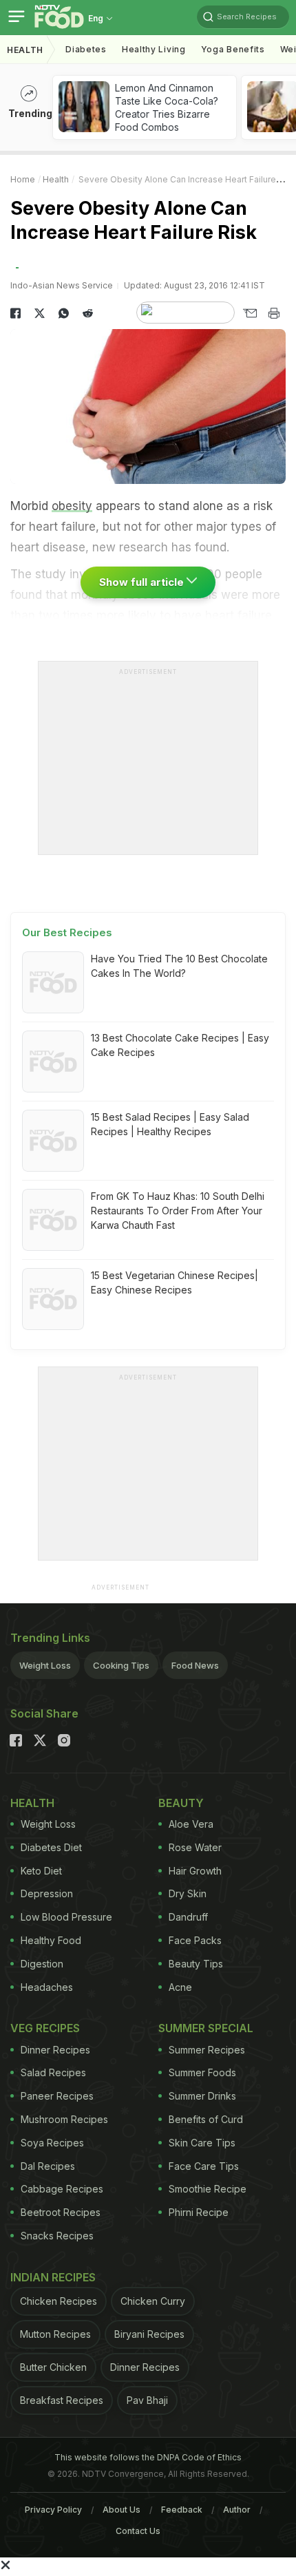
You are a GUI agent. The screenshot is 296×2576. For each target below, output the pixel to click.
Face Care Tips (204, 2166)
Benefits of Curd (206, 2119)
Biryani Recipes (149, 2334)
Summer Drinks (202, 2096)
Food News (195, 1665)
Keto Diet (41, 1871)
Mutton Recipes (55, 2334)
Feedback (182, 2510)
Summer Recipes (207, 2050)
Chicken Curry (153, 2301)
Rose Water (195, 1847)
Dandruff (188, 1917)
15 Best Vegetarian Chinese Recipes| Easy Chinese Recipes (175, 1282)
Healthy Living (154, 49)
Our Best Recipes (67, 932)
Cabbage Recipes (62, 2189)
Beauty (181, 1803)
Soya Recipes (52, 2143)
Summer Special (206, 2028)
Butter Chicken (53, 2367)
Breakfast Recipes (62, 2400)
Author (237, 2510)
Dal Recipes (48, 2166)
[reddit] (88, 313)
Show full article (143, 582)
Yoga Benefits (233, 49)
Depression (47, 1893)
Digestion (42, 1964)
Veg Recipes (45, 2028)
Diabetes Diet (51, 1847)
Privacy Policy (53, 2510)
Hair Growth (195, 1871)
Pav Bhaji (147, 2400)
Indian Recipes (53, 2277)
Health (25, 50)
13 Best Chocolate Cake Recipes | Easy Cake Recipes (180, 1045)
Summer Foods (202, 2072)
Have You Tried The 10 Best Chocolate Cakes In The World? (179, 966)
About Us (121, 2510)
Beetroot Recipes (61, 2212)
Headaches (47, 1987)
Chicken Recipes (59, 2301)
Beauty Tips (196, 1964)
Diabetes (86, 49)
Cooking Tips (121, 1665)
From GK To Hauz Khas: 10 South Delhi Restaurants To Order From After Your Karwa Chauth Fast (178, 1211)
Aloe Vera (191, 1824)
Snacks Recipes (57, 2236)
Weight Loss (45, 1665)
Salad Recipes (53, 2072)
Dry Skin (188, 1893)
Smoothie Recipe (208, 2189)
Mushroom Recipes (64, 2119)
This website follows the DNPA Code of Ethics (148, 2457)
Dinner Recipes (55, 2050)
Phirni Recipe (199, 2212)
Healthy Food (51, 1940)
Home (23, 179)
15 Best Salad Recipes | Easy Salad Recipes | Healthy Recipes (170, 1124)
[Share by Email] (250, 313)
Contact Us (138, 2531)
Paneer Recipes (57, 2096)
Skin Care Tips (202, 2143)
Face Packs (195, 1940)
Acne (180, 1987)
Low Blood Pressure (66, 1917)
